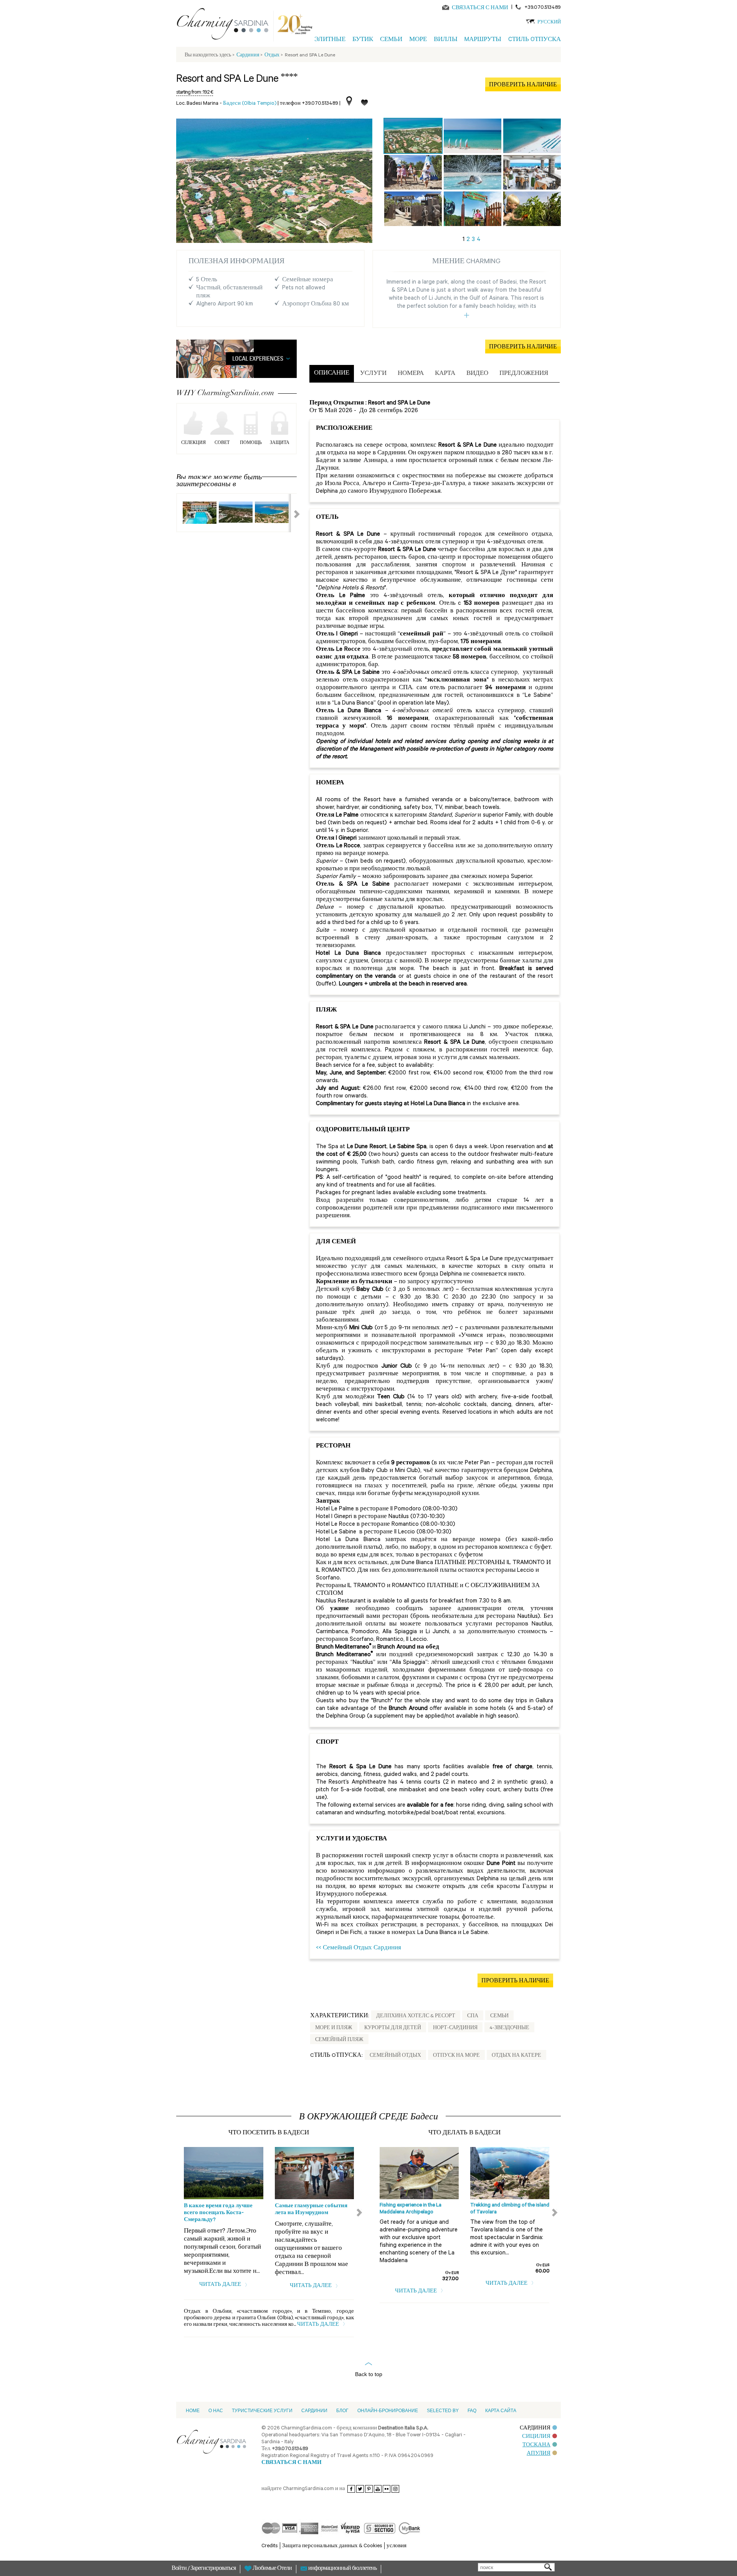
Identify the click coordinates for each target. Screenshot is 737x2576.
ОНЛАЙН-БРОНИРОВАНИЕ (388, 2411)
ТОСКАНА (536, 2445)
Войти (180, 2569)
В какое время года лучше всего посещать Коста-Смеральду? (218, 2213)
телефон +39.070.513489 (309, 104)
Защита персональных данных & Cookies (332, 2546)
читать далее (221, 2285)
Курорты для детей (393, 2028)
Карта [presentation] (445, 374)
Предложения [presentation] (524, 374)
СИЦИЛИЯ (536, 2437)
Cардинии (314, 2411)
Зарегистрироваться (213, 2569)
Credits (270, 2546)
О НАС (216, 2411)
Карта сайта (501, 2411)
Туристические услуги (262, 2411)
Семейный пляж (339, 2040)
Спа (473, 2017)
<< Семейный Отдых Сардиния (359, 1948)
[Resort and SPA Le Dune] (413, 136)
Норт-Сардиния (455, 2028)
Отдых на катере (516, 2056)
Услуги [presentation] (373, 374)
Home (193, 2411)
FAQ (472, 2411)
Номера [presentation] (411, 374)
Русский (549, 23)
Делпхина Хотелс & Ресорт (416, 2017)
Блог (342, 2411)
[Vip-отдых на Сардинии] (226, 25)
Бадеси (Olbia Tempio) (250, 104)
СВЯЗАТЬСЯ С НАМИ (480, 8)
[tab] (332, 374)
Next (292, 513)
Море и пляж (334, 2028)
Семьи (499, 2017)
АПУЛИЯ (539, 2454)
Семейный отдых (395, 2056)
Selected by (443, 2411)
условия (397, 2546)
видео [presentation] (477, 374)
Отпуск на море (456, 2056)
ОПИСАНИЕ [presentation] (332, 374)
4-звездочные (509, 2028)
